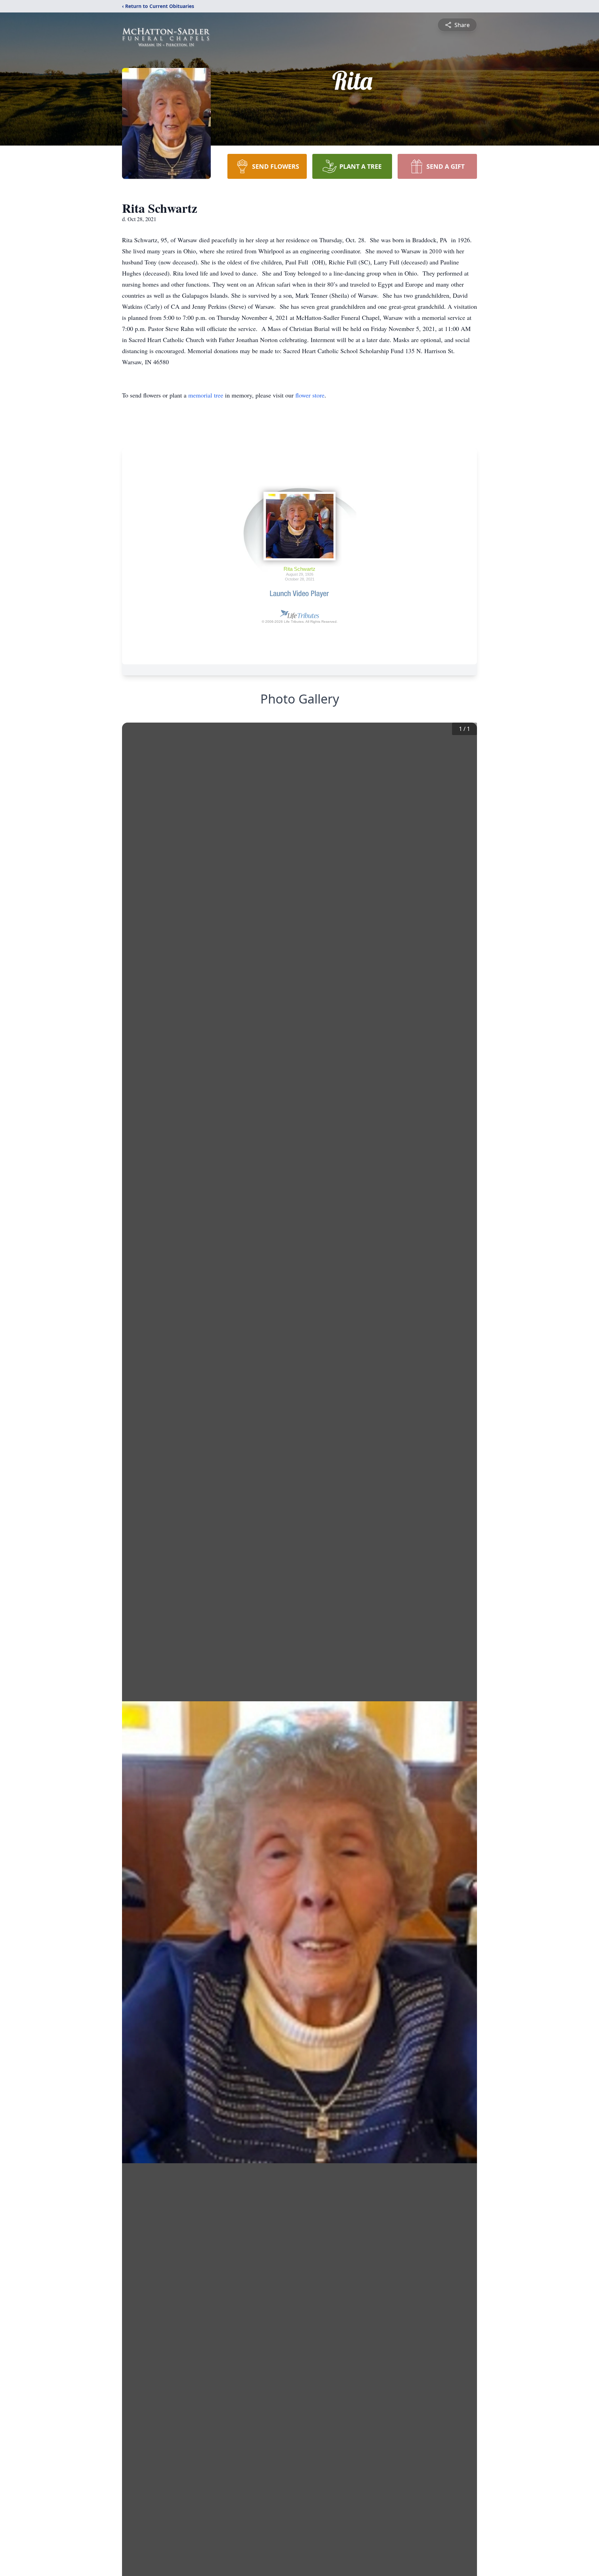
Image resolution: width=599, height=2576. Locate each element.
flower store (310, 395)
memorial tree (206, 395)
